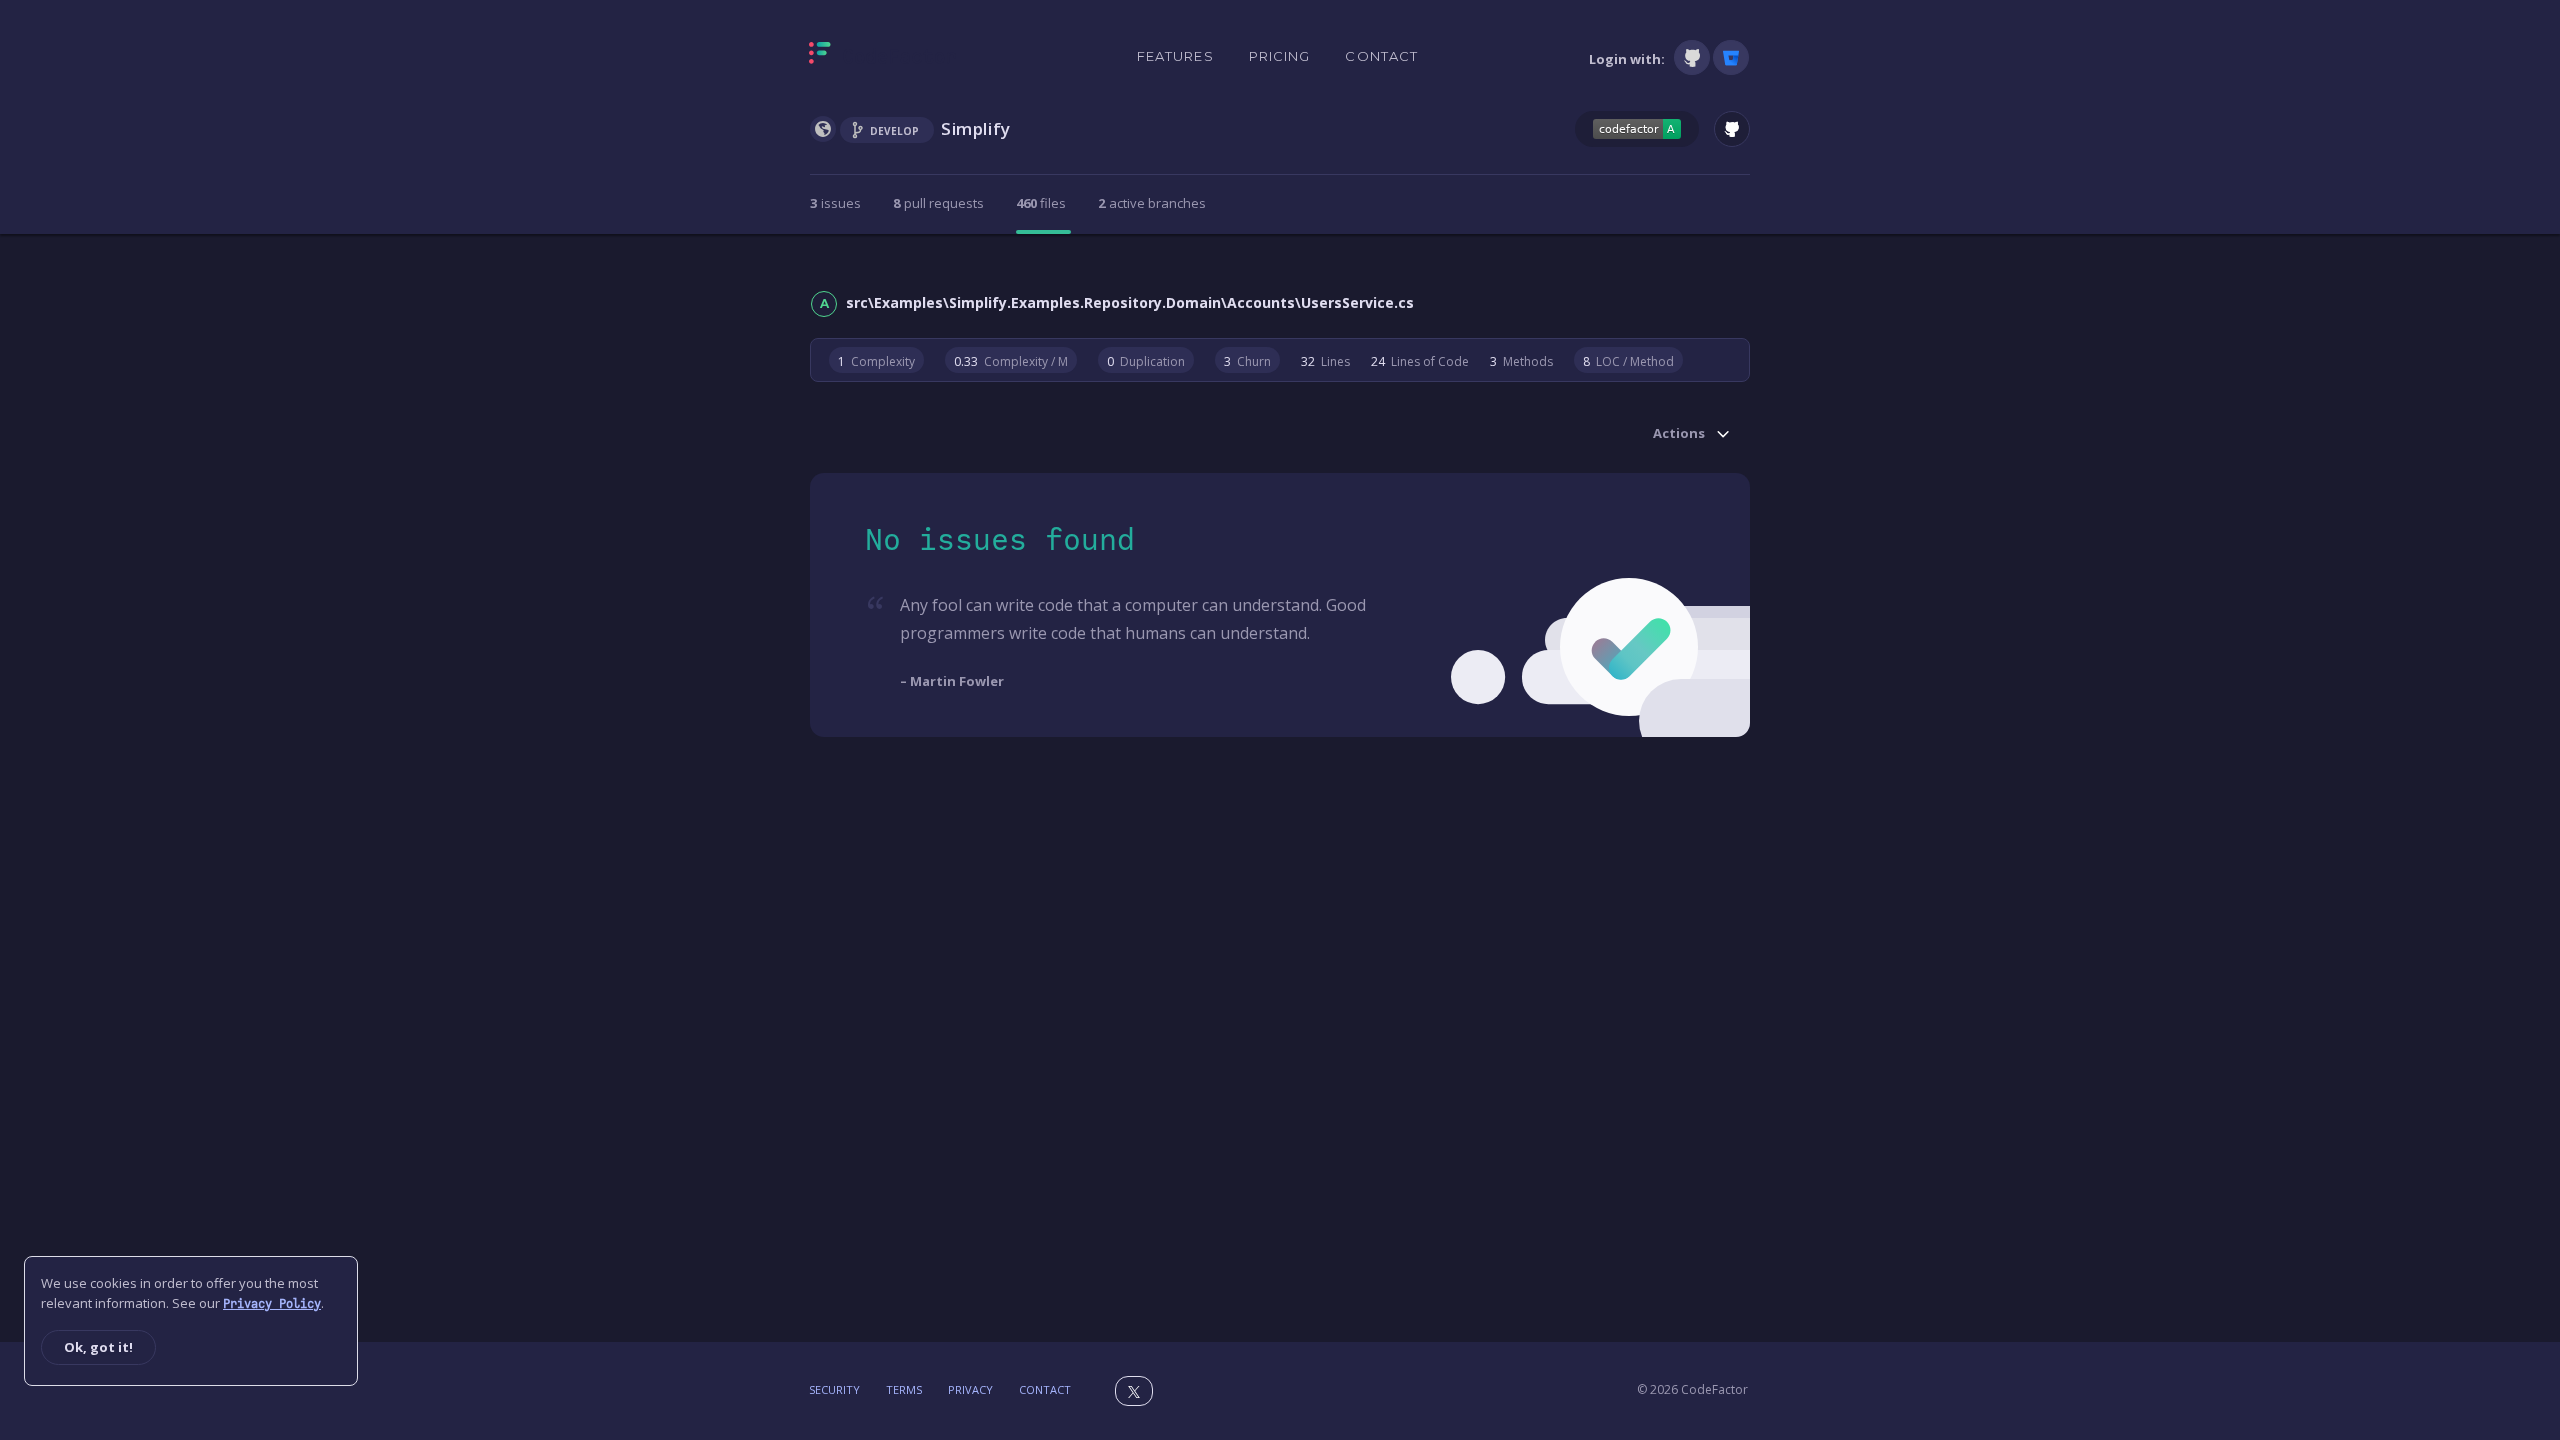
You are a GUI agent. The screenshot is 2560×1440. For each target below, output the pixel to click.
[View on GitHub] (1732, 129)
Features (1175, 56)
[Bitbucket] (1731, 57)
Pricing (1280, 56)
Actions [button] (1679, 434)
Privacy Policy (272, 1304)
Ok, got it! (98, 1347)
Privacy (970, 1389)
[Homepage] (882, 57)
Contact (1381, 56)
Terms (904, 1389)
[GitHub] (1692, 57)
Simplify (976, 128)
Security (834, 1389)
